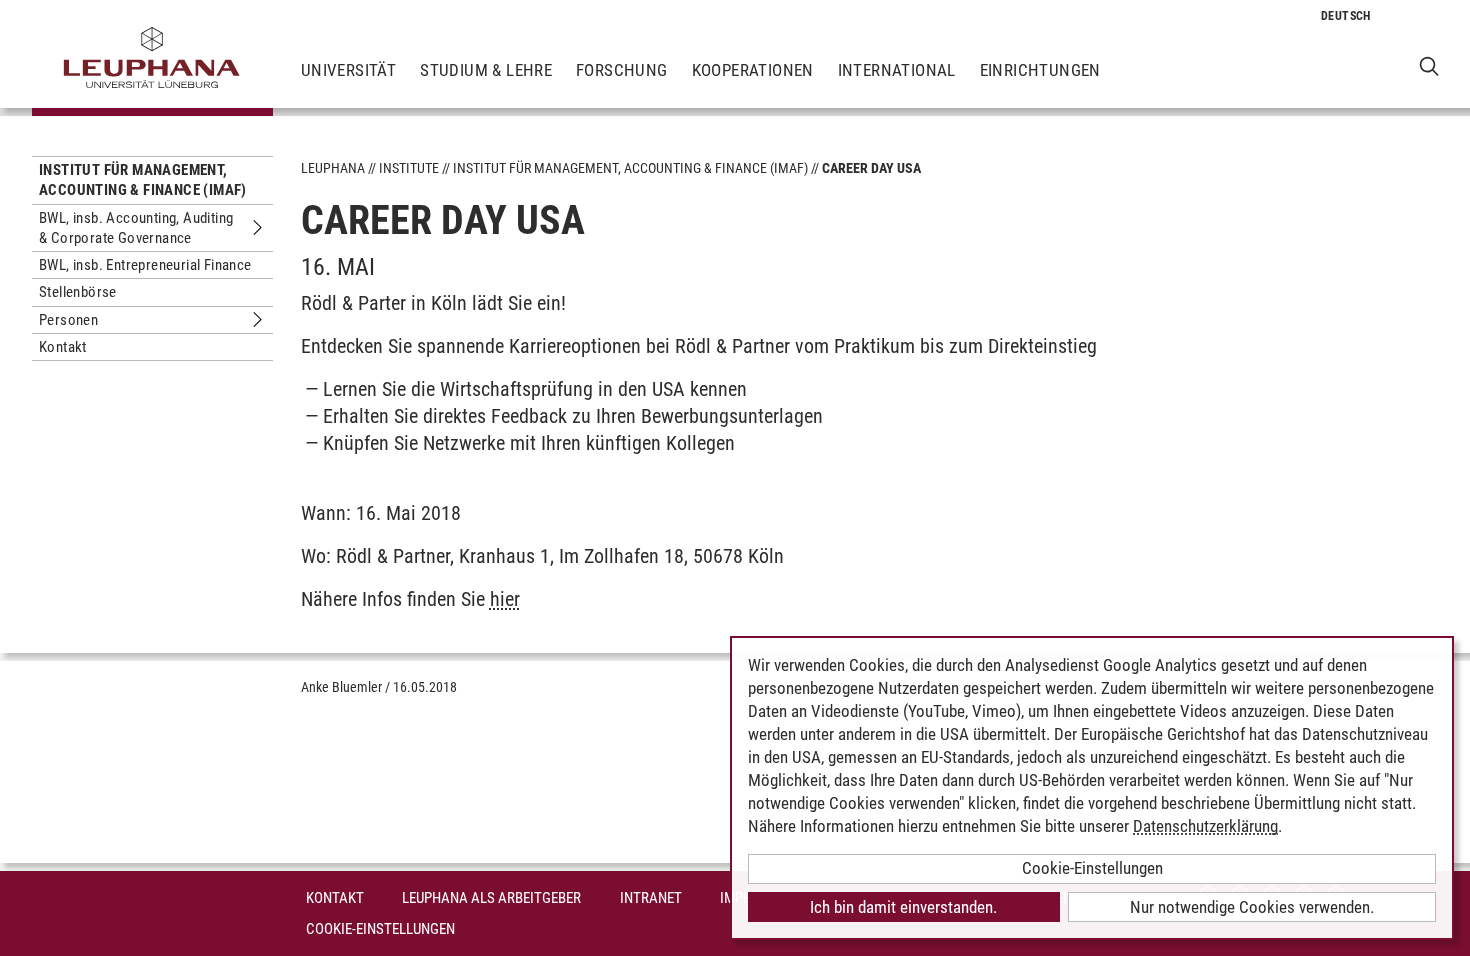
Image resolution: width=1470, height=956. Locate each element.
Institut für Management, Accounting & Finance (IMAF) (143, 180)
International (897, 70)
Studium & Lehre (486, 70)
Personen (68, 320)
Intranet (651, 898)
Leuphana (333, 168)
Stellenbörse (78, 292)
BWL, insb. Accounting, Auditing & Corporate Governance (136, 228)
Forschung (622, 70)
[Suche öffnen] (1429, 65)
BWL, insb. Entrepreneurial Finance (145, 265)
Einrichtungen (1040, 70)
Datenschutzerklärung (1205, 826)
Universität (348, 70)
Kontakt (63, 347)
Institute (409, 168)
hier (505, 599)
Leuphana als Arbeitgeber (491, 898)
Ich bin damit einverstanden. (903, 907)
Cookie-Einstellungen (380, 929)
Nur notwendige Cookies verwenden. (1252, 907)
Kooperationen (753, 70)
